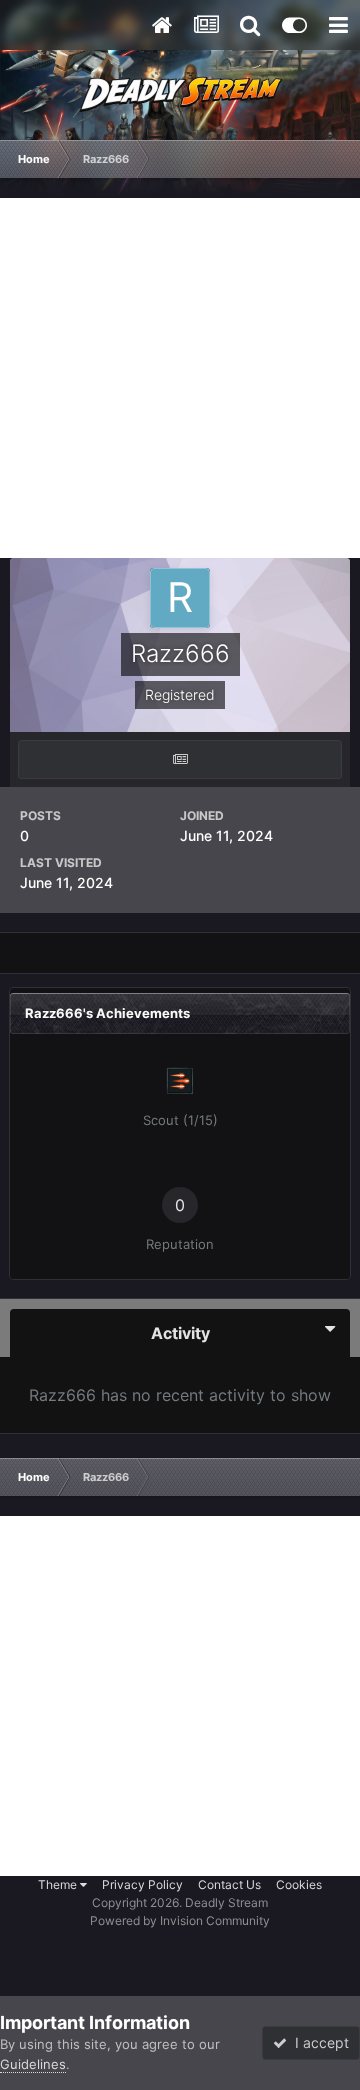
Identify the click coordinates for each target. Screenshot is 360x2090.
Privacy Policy (142, 1884)
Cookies (299, 1884)
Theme (59, 1884)
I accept (318, 2042)
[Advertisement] (180, 378)
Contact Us (229, 1884)
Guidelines (33, 2064)
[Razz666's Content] (180, 759)
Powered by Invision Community (180, 1920)
